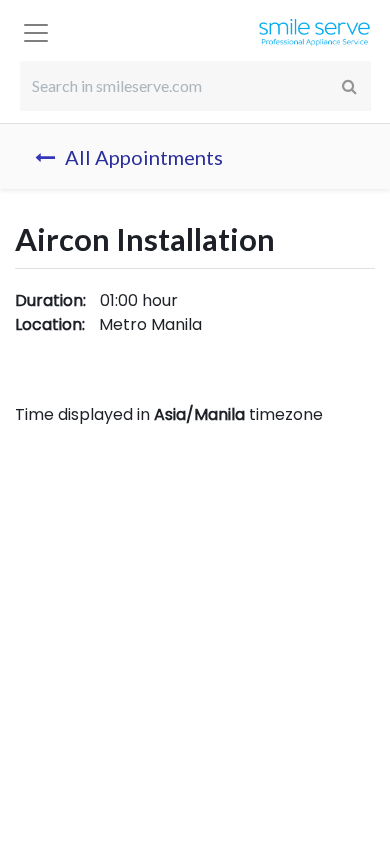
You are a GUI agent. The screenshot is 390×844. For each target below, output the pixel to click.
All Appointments (144, 157)
